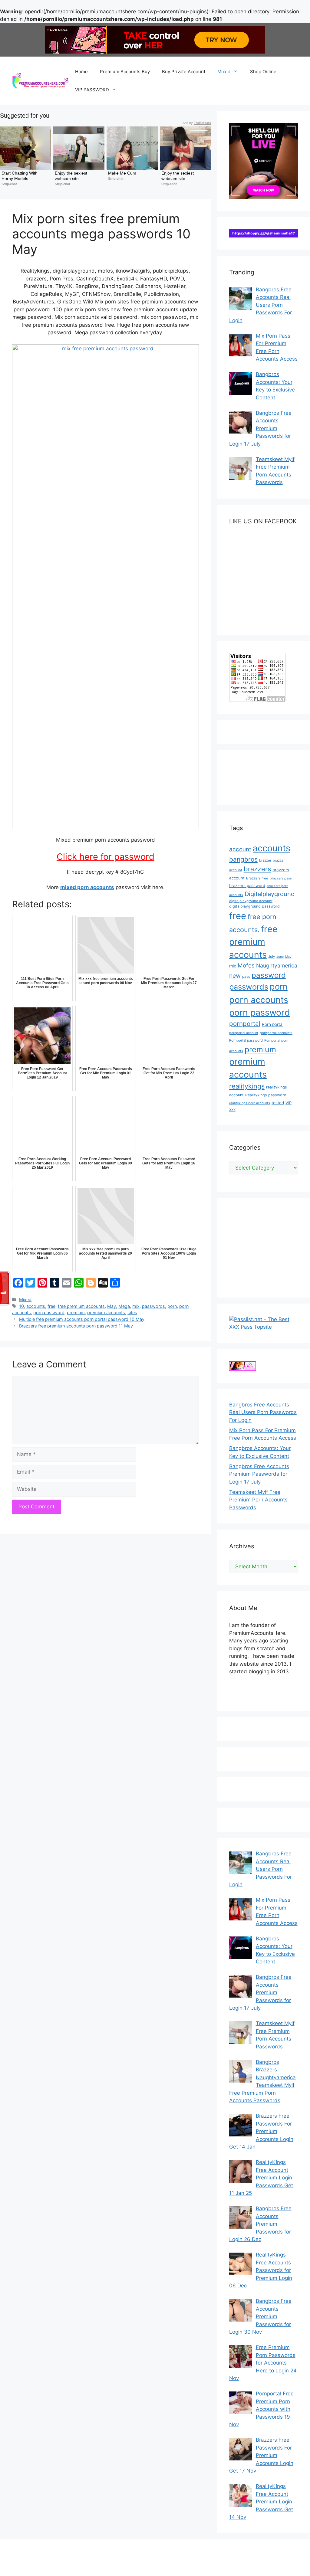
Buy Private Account (184, 72)
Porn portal (273, 1024)
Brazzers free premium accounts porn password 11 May (76, 1326)
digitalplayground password (254, 906)
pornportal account (244, 1033)
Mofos (246, 966)
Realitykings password (266, 1095)
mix (136, 1306)
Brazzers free (257, 878)
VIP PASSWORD (92, 90)
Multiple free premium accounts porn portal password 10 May (82, 1319)
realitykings (247, 1086)
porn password (49, 1313)
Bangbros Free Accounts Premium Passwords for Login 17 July (259, 1474)
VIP (289, 1103)
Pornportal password (246, 1040)
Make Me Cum (122, 173)
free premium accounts (81, 1306)
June (280, 957)
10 (21, 1306)
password (269, 975)
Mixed (224, 72)
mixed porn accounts (87, 887)
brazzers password (247, 885)
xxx (232, 1109)
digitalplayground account (251, 901)
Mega (124, 1306)
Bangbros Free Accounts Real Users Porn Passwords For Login (263, 1412)
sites (132, 1313)
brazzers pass (281, 878)
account (240, 849)
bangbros (243, 859)
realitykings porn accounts (250, 1103)
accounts (36, 1306)
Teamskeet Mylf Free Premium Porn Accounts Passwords (258, 1500)
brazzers (257, 869)
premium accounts (106, 1313)
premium (76, 1313)
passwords (153, 1306)
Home (81, 72)
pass (246, 977)
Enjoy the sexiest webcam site (72, 176)
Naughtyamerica (277, 966)
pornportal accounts (276, 1033)
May (112, 1306)
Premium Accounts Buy (125, 72)
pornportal (245, 1024)
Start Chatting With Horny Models (20, 176)
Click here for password (106, 857)
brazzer (265, 860)
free (51, 1306)
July (272, 957)
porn (172, 1306)
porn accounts (259, 1000)
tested (278, 1103)
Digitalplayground (270, 894)
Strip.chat (9, 184)
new (235, 976)
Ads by (197, 123)
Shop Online (263, 72)
